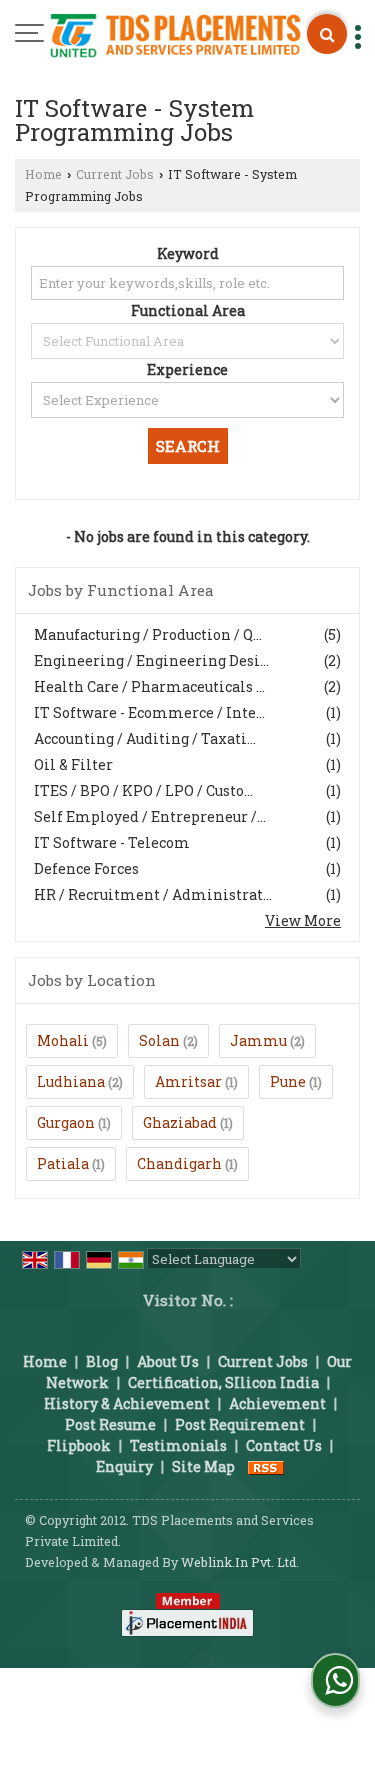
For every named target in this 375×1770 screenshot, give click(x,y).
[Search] (327, 34)
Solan (159, 1040)
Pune (288, 1081)
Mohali (63, 1040)
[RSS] (266, 1466)
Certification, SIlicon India (223, 1382)
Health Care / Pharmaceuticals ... (149, 686)
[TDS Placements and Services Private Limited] (175, 37)
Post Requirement (240, 1424)
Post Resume (110, 1424)
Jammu (258, 1040)
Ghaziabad (180, 1122)
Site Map (203, 1466)
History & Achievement (127, 1403)
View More (303, 920)
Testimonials (178, 1445)
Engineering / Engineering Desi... (151, 660)
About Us (168, 1361)
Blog (102, 1361)
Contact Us (284, 1445)
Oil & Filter (73, 764)
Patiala (63, 1163)
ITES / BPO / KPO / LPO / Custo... (143, 790)
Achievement (277, 1403)
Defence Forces (86, 868)
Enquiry (124, 1466)
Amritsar (188, 1081)
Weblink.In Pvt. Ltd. (240, 1562)
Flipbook (79, 1445)
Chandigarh (179, 1163)
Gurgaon (66, 1122)
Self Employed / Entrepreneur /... (150, 816)
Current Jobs (115, 174)
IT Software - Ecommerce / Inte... (149, 712)
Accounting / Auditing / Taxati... (145, 738)
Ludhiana (71, 1081)
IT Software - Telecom (112, 842)
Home (43, 174)
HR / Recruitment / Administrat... (153, 894)
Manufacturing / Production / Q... (148, 634)
